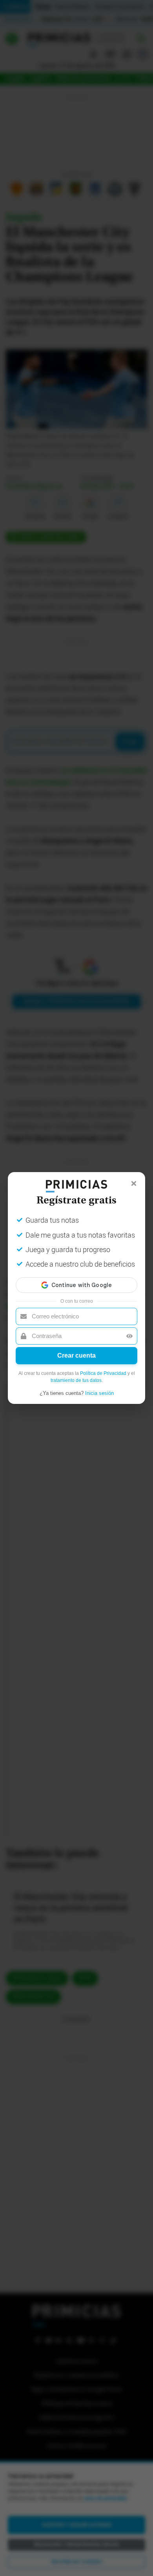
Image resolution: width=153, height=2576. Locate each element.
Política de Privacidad (103, 1373)
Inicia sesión (99, 1393)
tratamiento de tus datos (76, 1380)
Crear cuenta (76, 1355)
